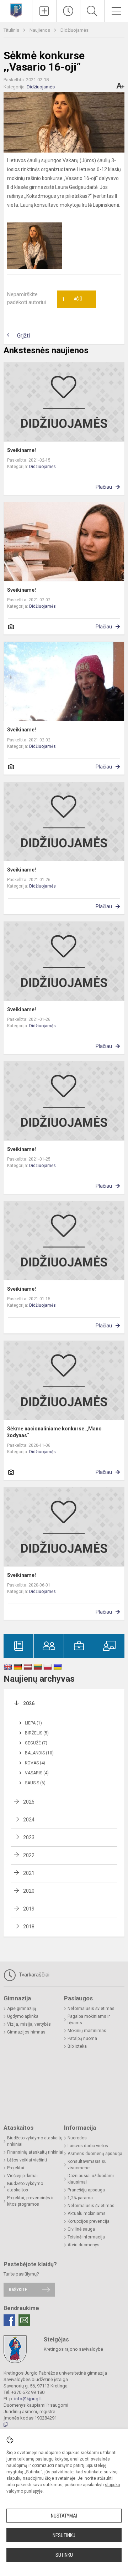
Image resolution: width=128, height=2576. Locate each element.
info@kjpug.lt (28, 2399)
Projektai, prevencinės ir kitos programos (30, 2201)
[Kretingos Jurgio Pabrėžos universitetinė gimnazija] (16, 10)
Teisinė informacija (86, 2237)
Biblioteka (77, 2046)
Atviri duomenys (84, 2245)
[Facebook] (9, 2320)
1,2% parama (80, 2198)
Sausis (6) (35, 1783)
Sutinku (64, 2555)
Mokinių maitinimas (87, 2031)
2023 (29, 1837)
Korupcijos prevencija (89, 2221)
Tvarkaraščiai (33, 1975)
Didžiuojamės (74, 30)
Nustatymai (64, 2516)
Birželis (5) (37, 1733)
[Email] (24, 2320)
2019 (29, 1909)
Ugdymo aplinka (23, 2016)
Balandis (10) (39, 1753)
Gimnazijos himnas (26, 2032)
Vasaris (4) (37, 1773)
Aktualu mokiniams (87, 2213)
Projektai (16, 2168)
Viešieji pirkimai (22, 2176)
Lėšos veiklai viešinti (27, 2160)
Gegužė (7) (36, 1743)
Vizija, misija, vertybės (29, 2024)
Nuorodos (77, 2138)
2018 (29, 1927)
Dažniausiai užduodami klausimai (91, 2179)
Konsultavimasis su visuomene (87, 2165)
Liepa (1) (33, 1723)
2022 (29, 1855)
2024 (29, 1820)
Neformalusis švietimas (91, 2009)
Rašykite (18, 2290)
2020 (29, 1891)
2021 (29, 1873)
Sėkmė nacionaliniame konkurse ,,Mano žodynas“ (54, 1432)
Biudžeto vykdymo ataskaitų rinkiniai (35, 2141)
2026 (29, 1703)
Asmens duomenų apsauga (95, 2154)
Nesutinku (64, 2535)
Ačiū (72, 299)
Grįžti (23, 336)
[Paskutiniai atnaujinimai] (68, 11)
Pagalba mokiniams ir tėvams (89, 2020)
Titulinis (12, 30)
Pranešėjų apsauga (86, 2190)
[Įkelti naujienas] (44, 11)
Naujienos (40, 30)
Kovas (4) (35, 1763)
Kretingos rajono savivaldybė (73, 2349)
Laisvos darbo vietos (88, 2146)
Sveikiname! (22, 450)
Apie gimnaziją (22, 2009)
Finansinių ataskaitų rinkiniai (35, 2152)
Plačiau (104, 487)
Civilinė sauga (81, 2229)
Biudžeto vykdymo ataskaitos (25, 2187)
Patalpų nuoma (82, 2038)
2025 (29, 1802)
